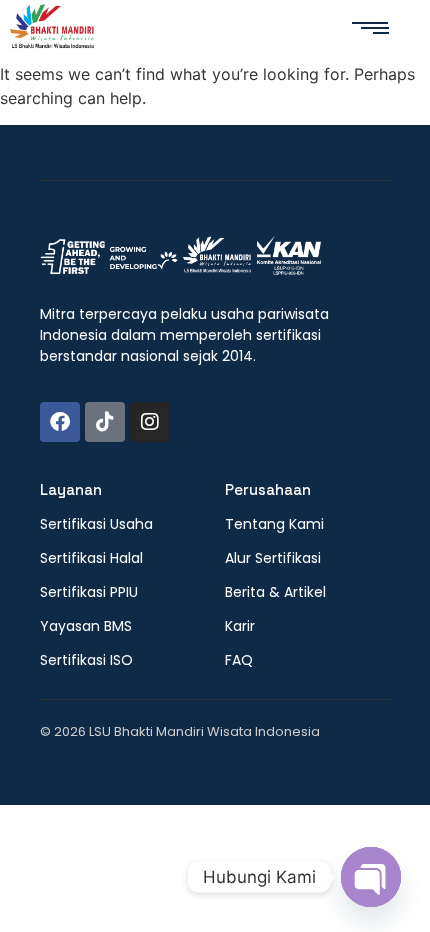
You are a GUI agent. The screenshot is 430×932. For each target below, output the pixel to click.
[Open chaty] (371, 877)
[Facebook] (60, 422)
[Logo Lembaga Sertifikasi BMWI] (52, 29)
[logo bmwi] (180, 257)
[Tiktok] (105, 422)
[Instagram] (150, 422)
